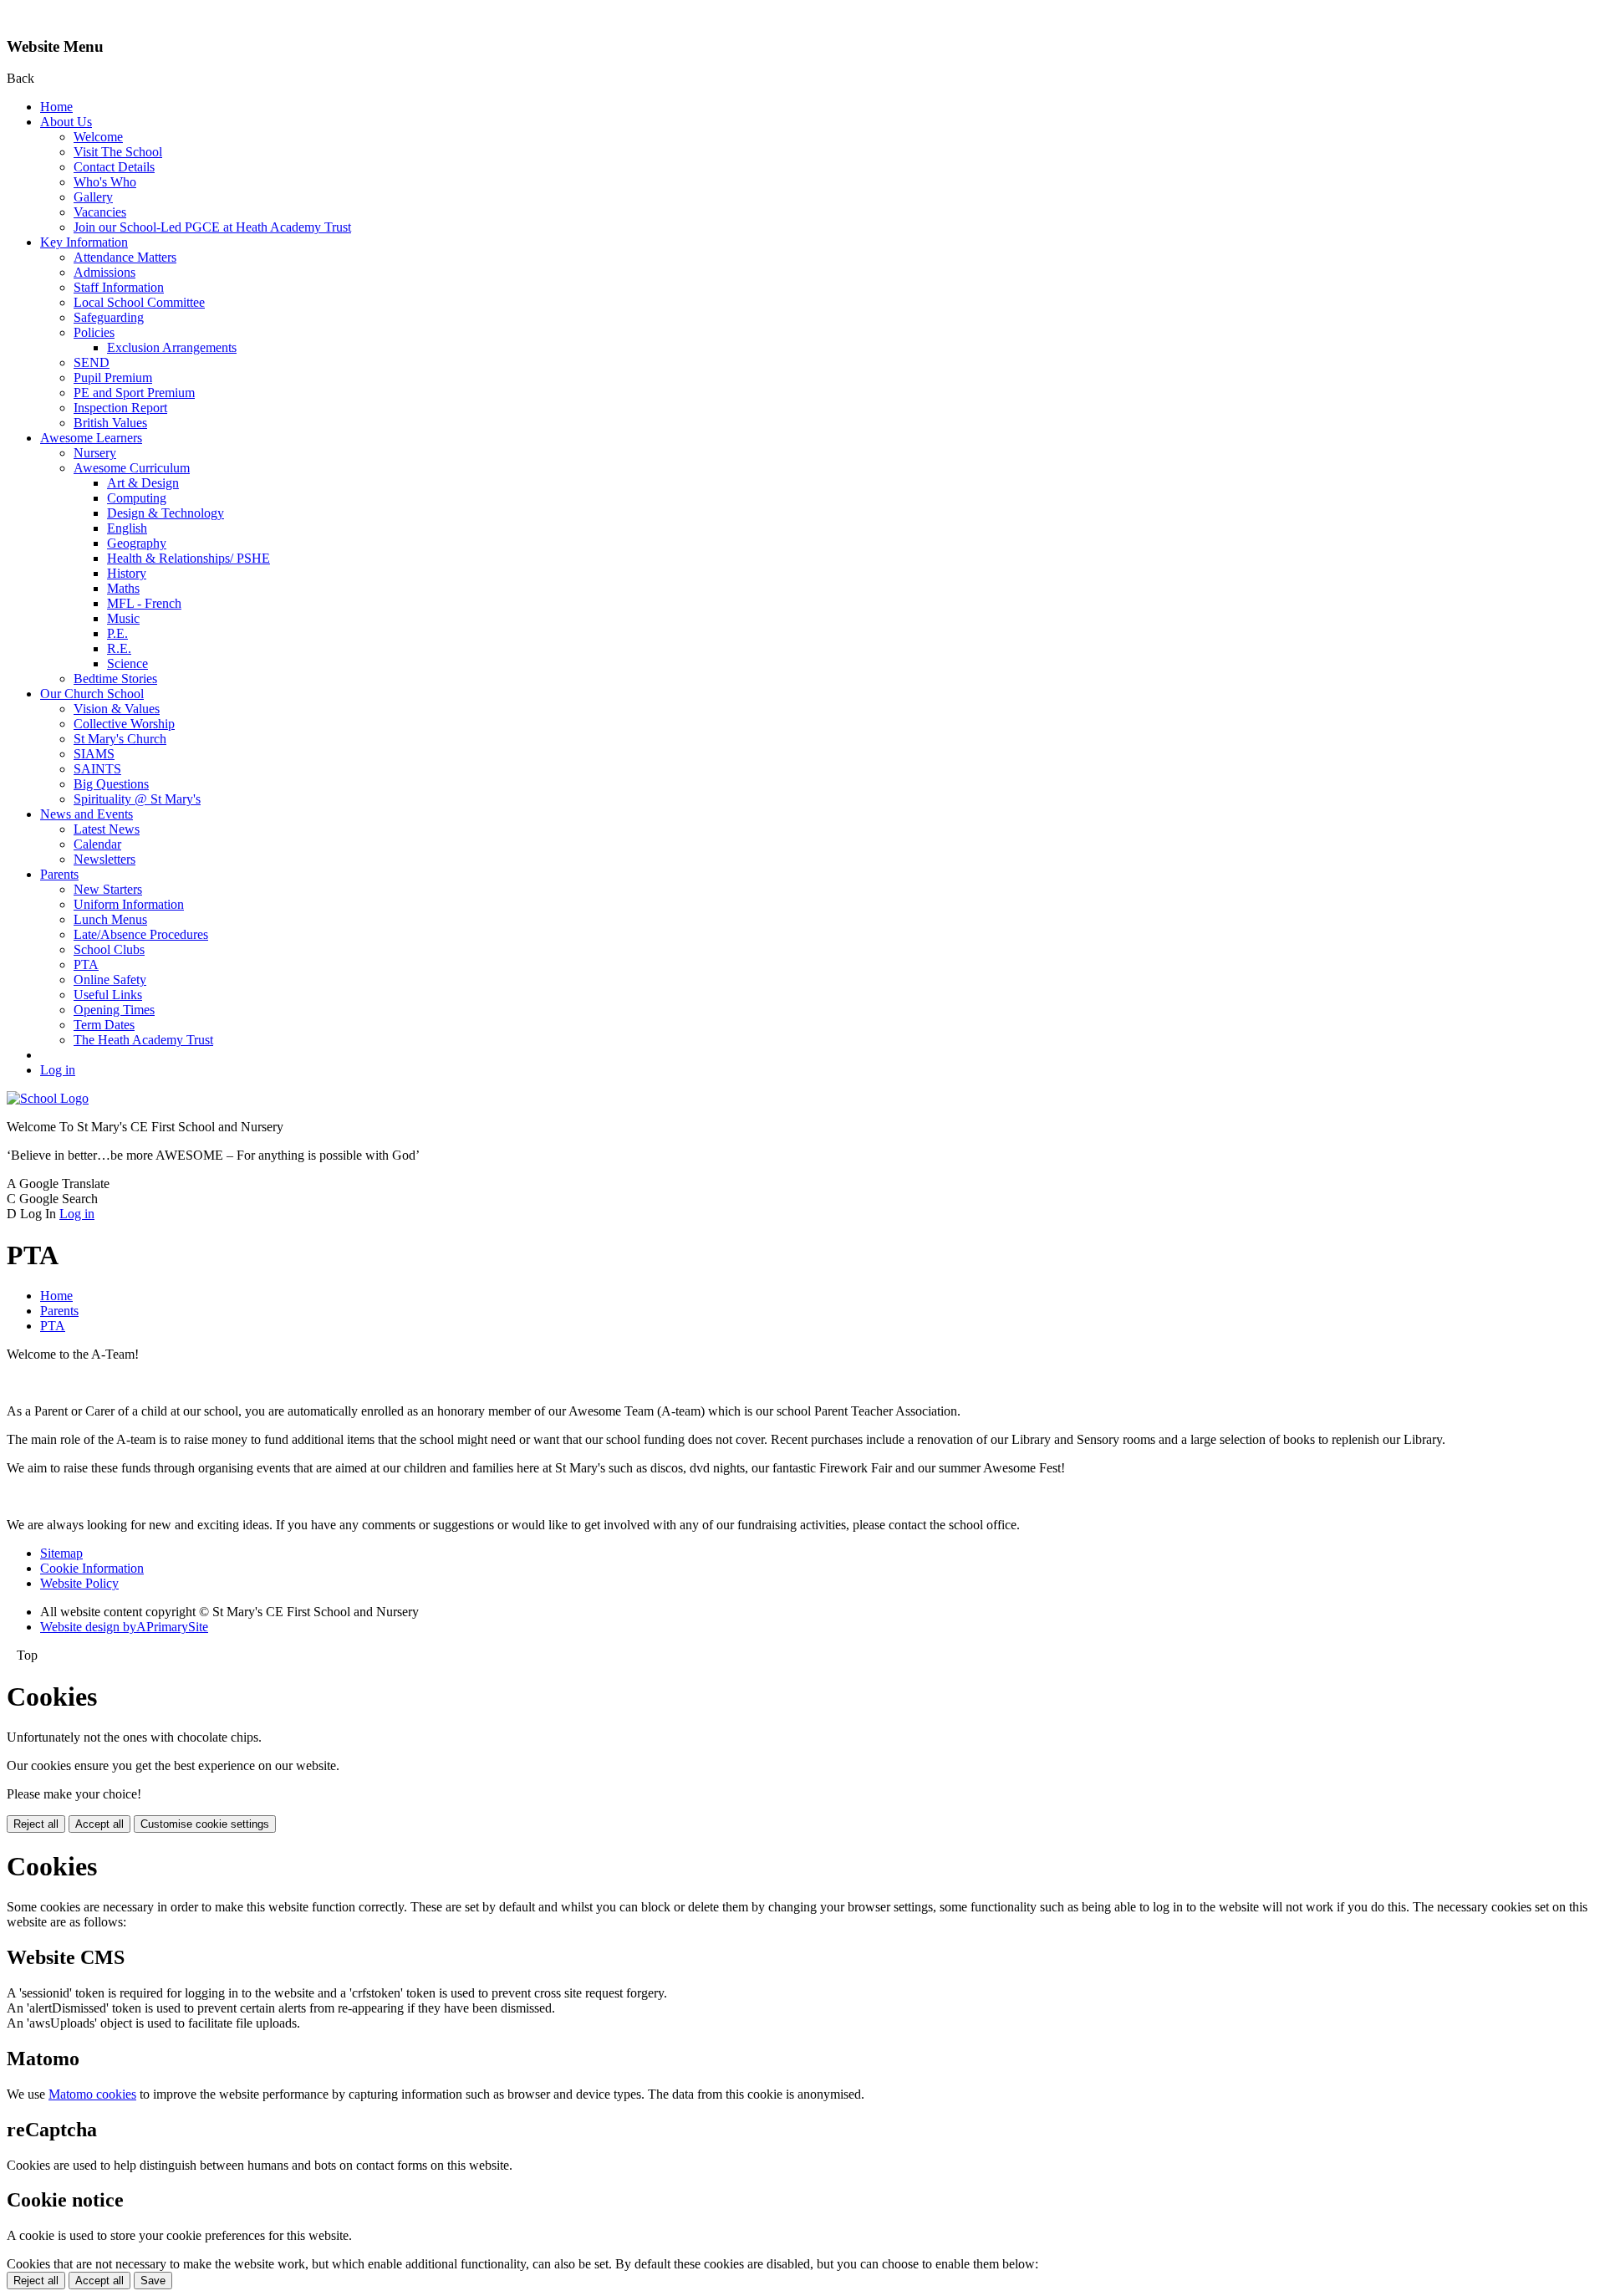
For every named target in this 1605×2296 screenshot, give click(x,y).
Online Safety (110, 980)
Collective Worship (124, 724)
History (127, 573)
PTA (86, 964)
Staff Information (119, 287)
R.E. (119, 648)
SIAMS (94, 754)
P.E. (117, 633)
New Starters (108, 889)
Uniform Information (129, 904)
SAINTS (97, 769)
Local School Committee (139, 302)
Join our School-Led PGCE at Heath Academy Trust (212, 227)
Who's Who (105, 182)
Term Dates (104, 1025)
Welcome (98, 137)
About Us (66, 122)
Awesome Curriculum (132, 468)
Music (123, 618)
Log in (58, 1070)
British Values (110, 423)
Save (153, 2281)
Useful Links (108, 995)
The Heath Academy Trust (143, 1040)
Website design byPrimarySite (124, 1627)
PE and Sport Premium (134, 393)
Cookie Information (92, 1568)
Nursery (95, 453)
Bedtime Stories (115, 679)
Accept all (99, 1824)
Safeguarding (109, 317)
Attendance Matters (125, 257)
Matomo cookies (92, 2094)
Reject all (36, 1824)
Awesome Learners (91, 438)
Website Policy (79, 1583)
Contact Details (114, 167)
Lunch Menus (110, 919)
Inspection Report (120, 408)
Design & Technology (166, 513)
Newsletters (104, 859)
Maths (123, 588)
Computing (137, 498)
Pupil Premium (113, 378)
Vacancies (100, 212)
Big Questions (111, 784)
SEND (92, 362)
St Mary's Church (120, 739)
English (127, 528)
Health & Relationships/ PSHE (189, 558)
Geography (137, 543)
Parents (59, 874)
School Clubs (109, 949)
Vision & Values (117, 709)
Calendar (97, 844)
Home (56, 107)
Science (127, 663)
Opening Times (114, 1010)
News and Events (87, 814)
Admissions (104, 272)
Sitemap (61, 1553)
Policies (94, 332)
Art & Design (143, 483)
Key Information (84, 242)
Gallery (93, 197)
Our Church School (92, 694)
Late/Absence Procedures (141, 934)
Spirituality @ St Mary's (137, 799)
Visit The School (118, 152)
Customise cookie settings (205, 1824)
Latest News (107, 829)
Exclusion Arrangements (172, 347)
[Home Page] (48, 1098)
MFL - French (144, 603)
